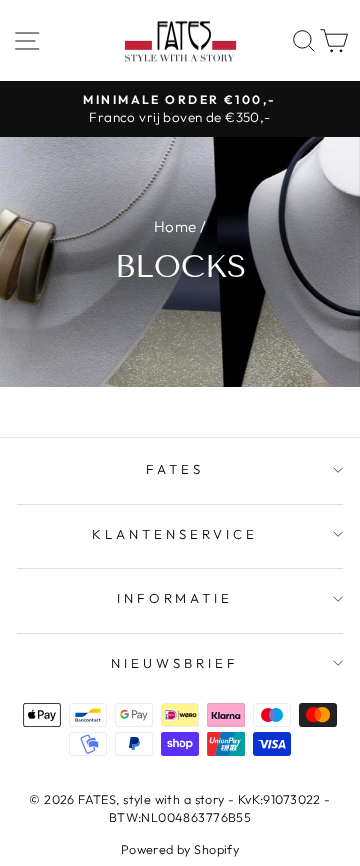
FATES (175, 469)
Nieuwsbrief (175, 663)
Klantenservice (175, 534)
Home (175, 226)
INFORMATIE (175, 598)
